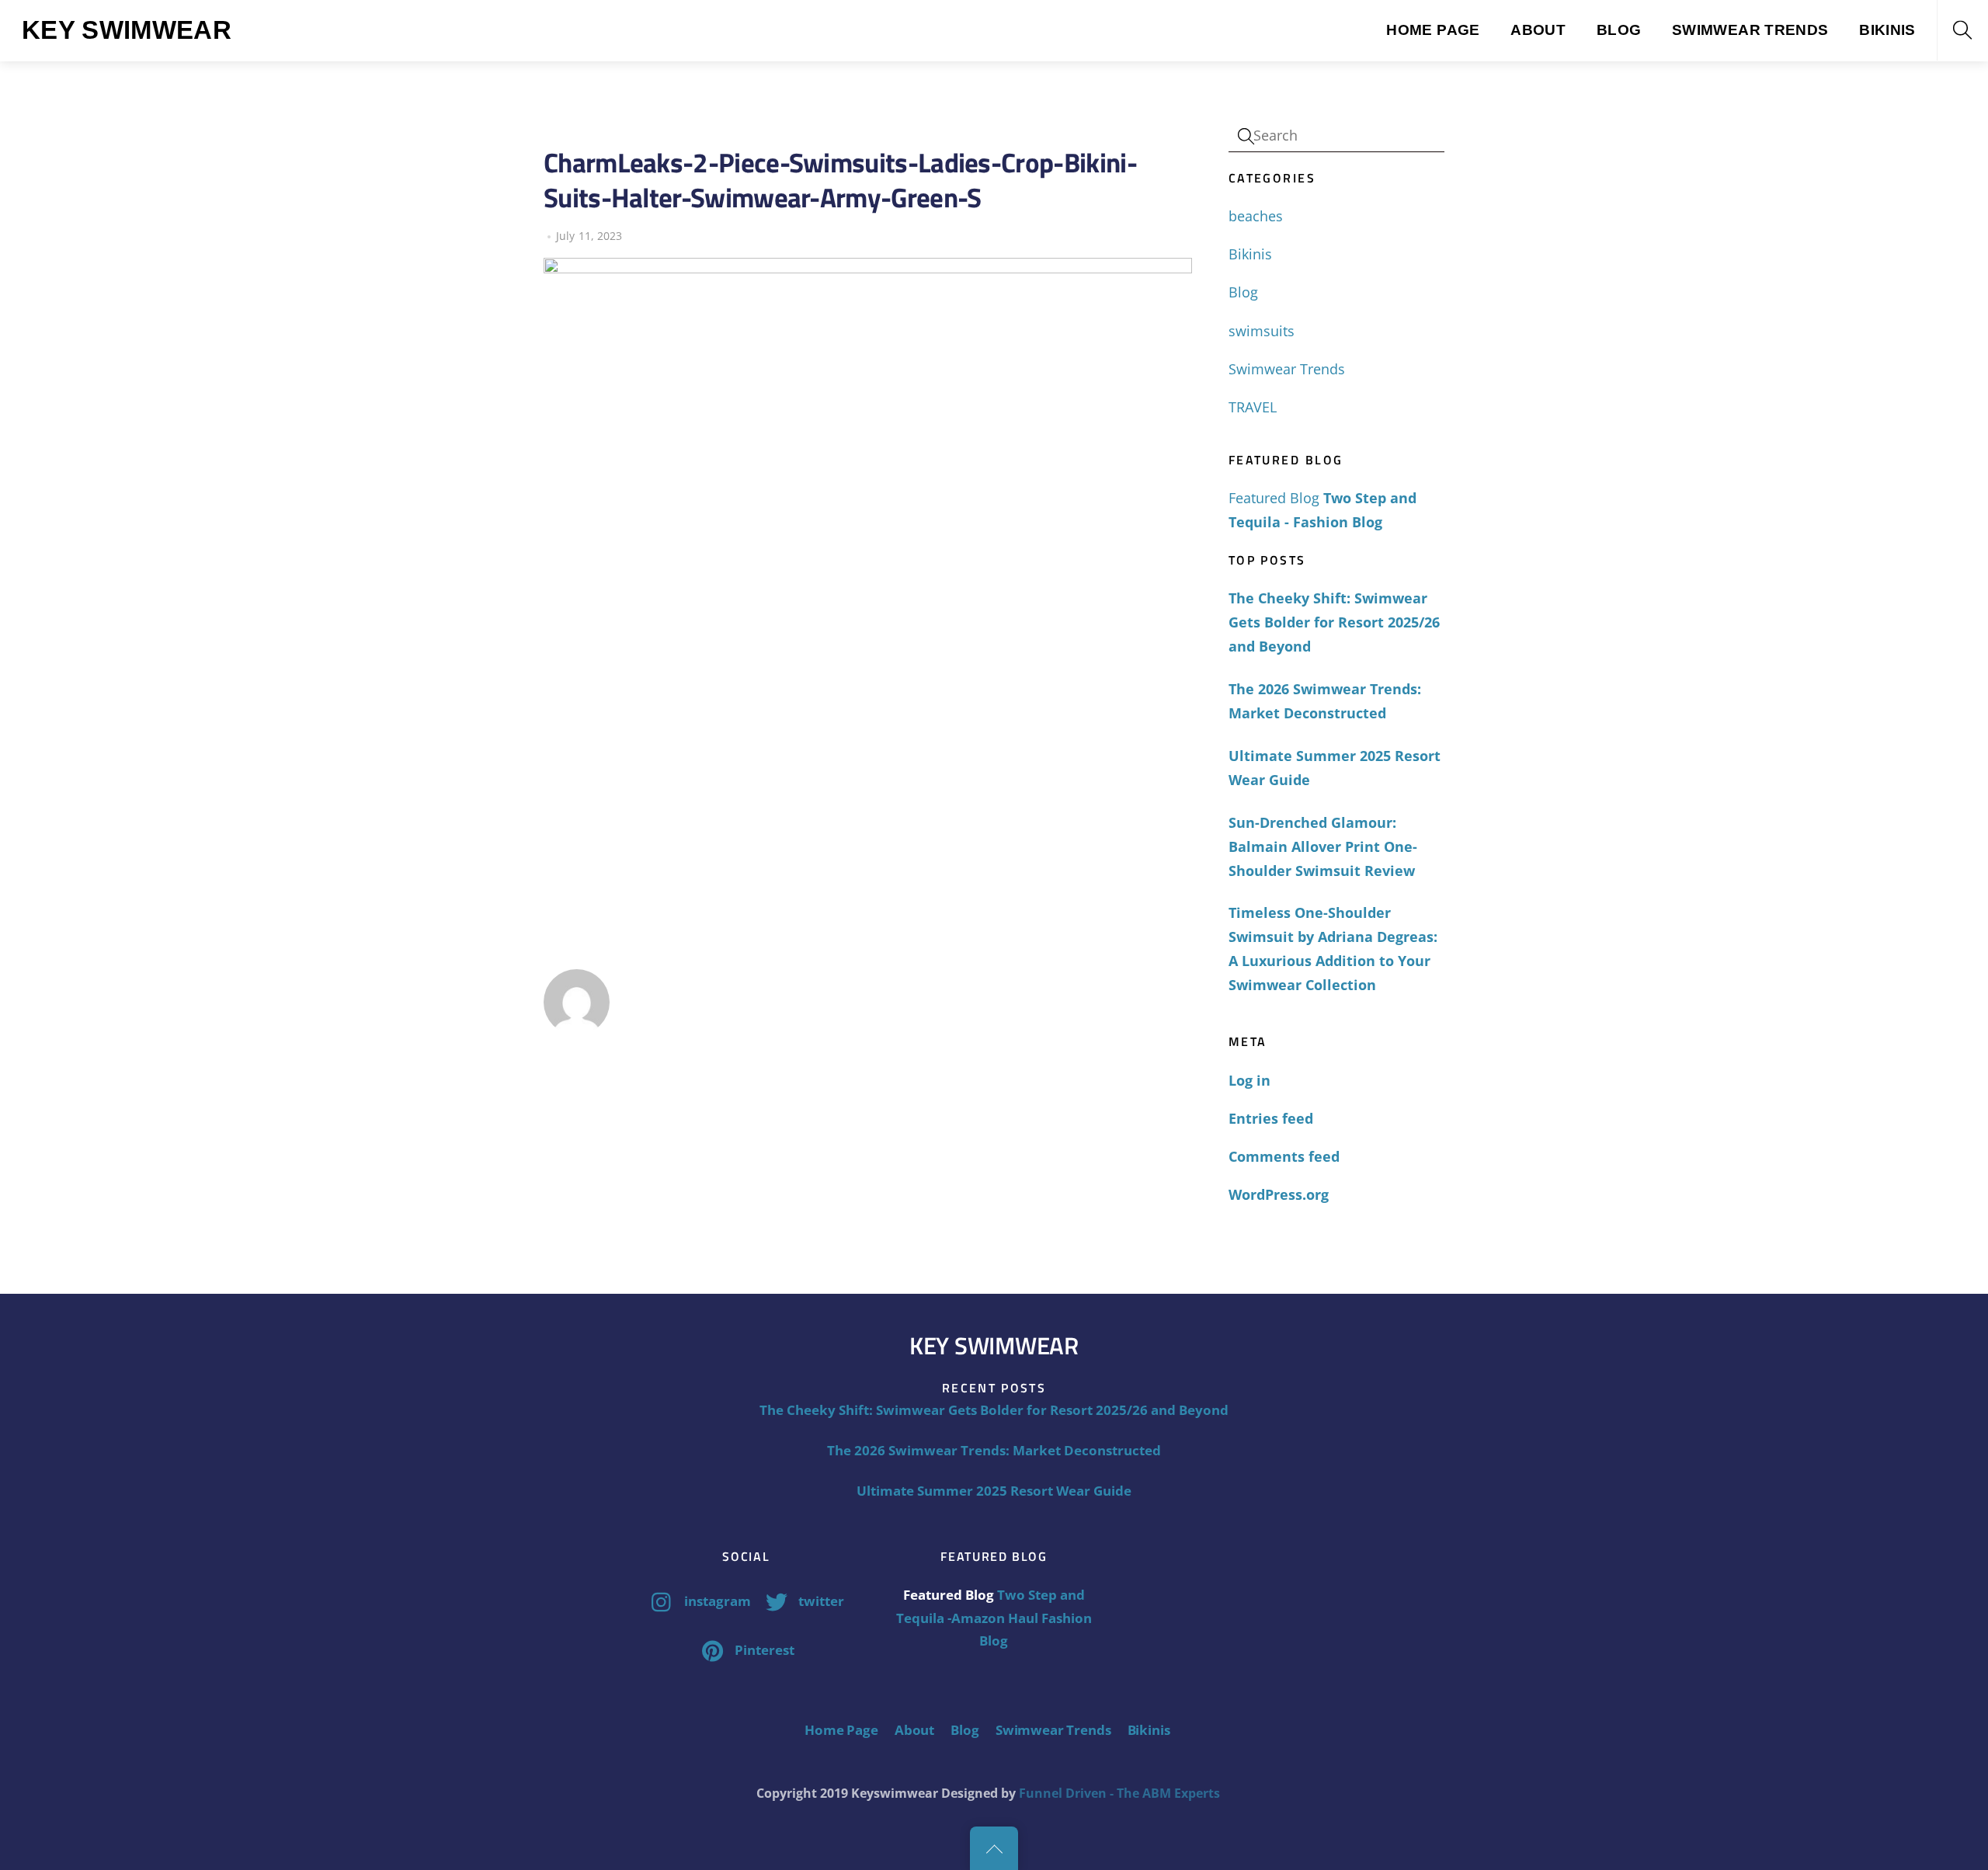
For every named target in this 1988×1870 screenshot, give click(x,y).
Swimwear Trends (1750, 30)
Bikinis (1887, 30)
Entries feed (1271, 1118)
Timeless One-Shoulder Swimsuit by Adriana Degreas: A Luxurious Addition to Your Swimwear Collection (1333, 949)
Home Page (1433, 30)
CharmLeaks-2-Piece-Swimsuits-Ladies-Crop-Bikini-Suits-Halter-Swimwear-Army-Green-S (840, 180)
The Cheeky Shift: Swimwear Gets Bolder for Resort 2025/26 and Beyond (1334, 622)
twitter (820, 1601)
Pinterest (763, 1650)
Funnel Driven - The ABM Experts (1119, 1793)
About (1538, 30)
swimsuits (1262, 331)
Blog (1619, 30)
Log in (1249, 1080)
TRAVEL (1253, 407)
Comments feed (1284, 1156)
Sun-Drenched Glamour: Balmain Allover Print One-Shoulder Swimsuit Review (1323, 846)
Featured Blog (1274, 498)
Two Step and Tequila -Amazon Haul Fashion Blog (994, 1618)
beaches (1256, 216)
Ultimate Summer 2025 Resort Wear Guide (1335, 768)
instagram (716, 1601)
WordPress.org (1279, 1194)
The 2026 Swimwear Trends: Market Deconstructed (1325, 701)
